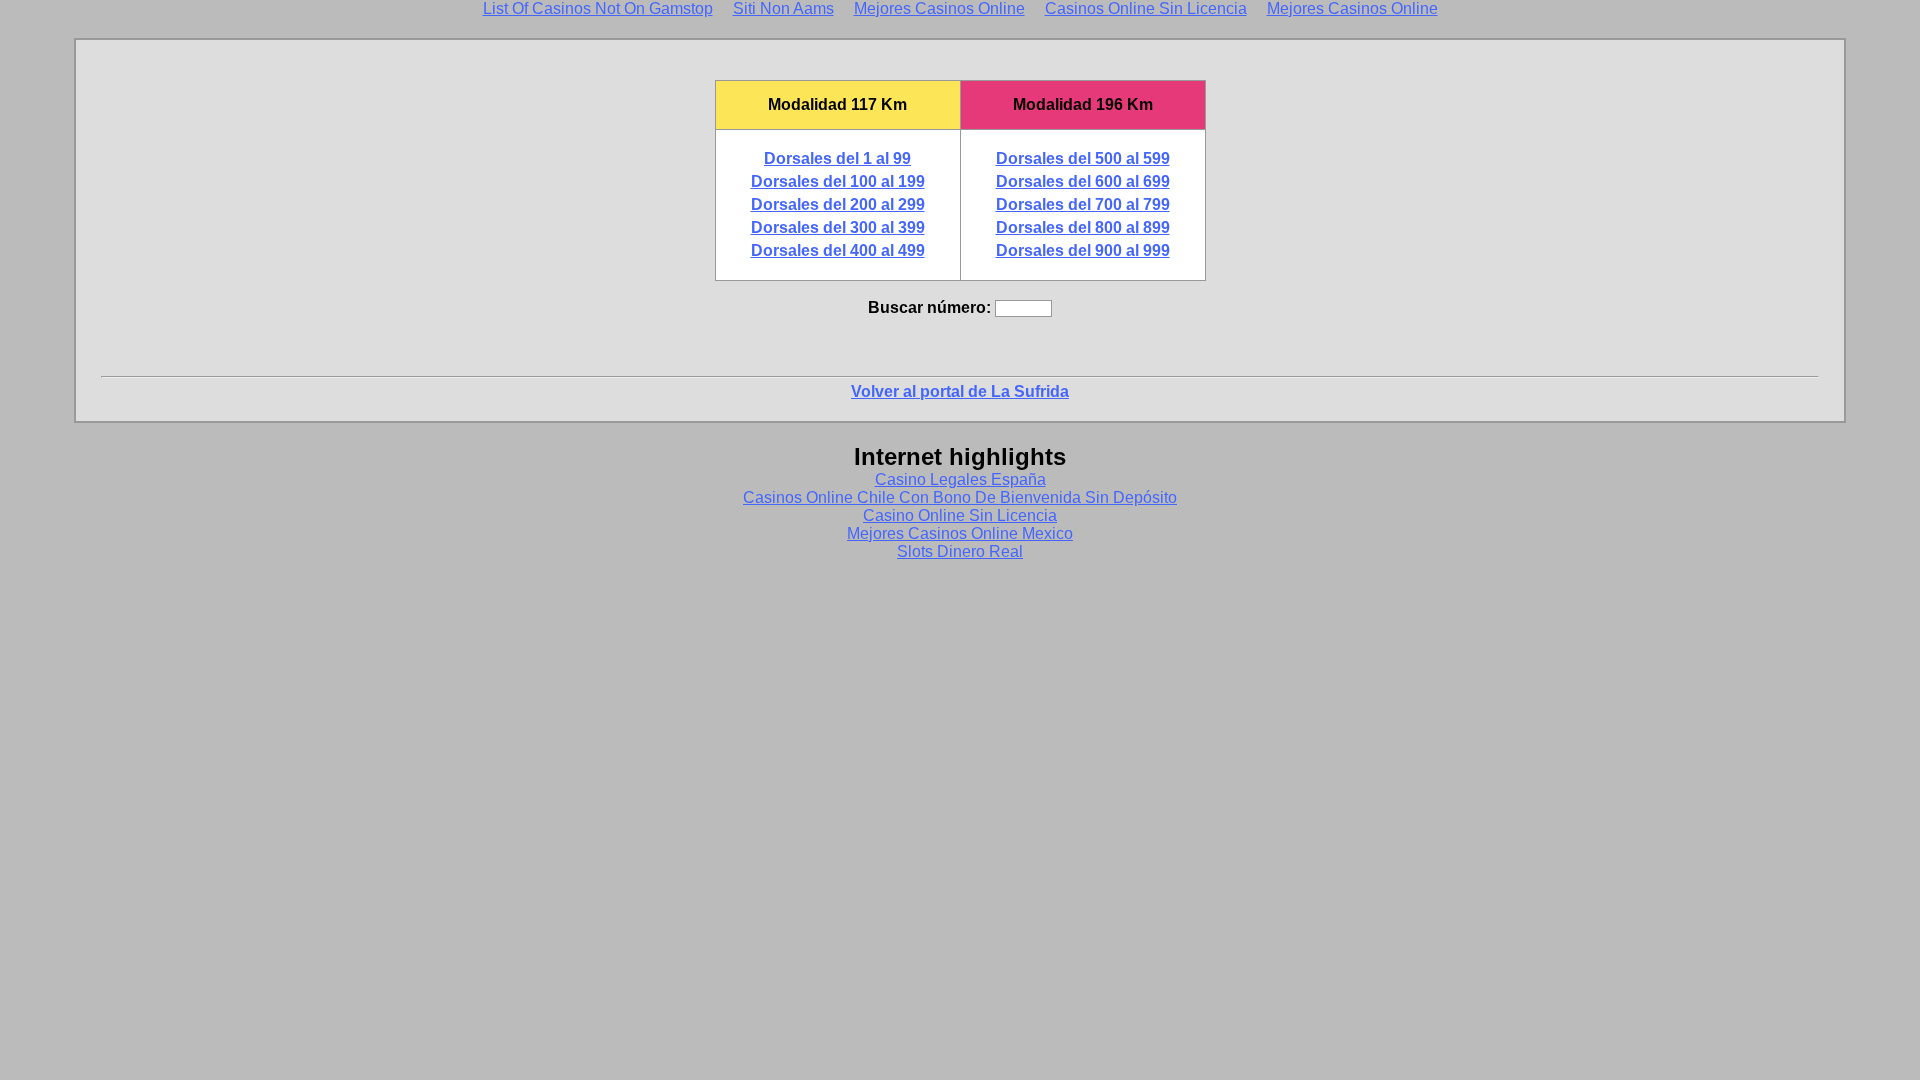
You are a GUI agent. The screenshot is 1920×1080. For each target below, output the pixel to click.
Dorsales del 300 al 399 (838, 227)
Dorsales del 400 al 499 (838, 250)
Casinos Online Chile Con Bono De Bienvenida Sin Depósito (960, 497)
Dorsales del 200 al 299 (838, 204)
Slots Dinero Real (960, 551)
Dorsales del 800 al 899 (1083, 227)
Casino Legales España (960, 479)
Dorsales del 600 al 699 (1083, 181)
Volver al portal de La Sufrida (960, 391)
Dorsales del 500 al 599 (1083, 158)
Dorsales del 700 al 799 (1083, 204)
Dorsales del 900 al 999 (1083, 250)
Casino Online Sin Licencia (960, 515)
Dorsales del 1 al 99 (837, 158)
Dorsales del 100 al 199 (838, 181)
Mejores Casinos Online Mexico (960, 533)
